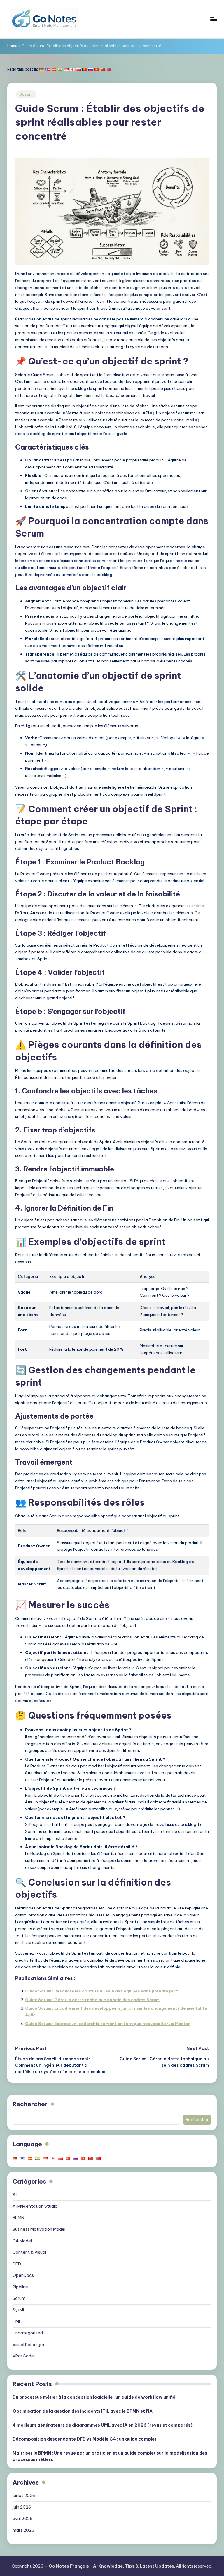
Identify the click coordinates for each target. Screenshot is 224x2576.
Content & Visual (29, 2252)
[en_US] (48, 69)
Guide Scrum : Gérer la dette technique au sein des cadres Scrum (92, 2000)
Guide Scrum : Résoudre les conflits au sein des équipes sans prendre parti (102, 1991)
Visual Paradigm (28, 2345)
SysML (19, 2310)
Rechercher (30, 2104)
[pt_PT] (85, 69)
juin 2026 (22, 2507)
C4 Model (22, 2241)
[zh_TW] (109, 69)
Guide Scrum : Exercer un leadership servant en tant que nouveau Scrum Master (107, 2024)
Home (12, 46)
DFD (17, 2264)
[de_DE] (42, 69)
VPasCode (23, 2356)
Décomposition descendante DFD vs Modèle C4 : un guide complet (85, 2439)
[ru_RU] (91, 69)
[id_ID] (66, 69)
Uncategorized (28, 2333)
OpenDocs (23, 2275)
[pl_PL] (78, 69)
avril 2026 (22, 2519)
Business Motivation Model (39, 2229)
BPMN (18, 2218)
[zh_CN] (103, 69)
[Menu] (213, 19)
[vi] (97, 69)
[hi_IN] (60, 69)
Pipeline (20, 2287)
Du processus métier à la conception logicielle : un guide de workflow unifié (94, 2397)
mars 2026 (23, 2530)
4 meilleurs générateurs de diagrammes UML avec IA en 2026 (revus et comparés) (103, 2425)
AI (15, 2195)
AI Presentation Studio (35, 2206)
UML (17, 2322)
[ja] (72, 69)
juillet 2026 (24, 2496)
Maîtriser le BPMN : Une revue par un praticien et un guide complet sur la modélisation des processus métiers (110, 2456)
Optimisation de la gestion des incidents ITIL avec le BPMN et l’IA (83, 2411)
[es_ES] (54, 69)
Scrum (26, 94)
